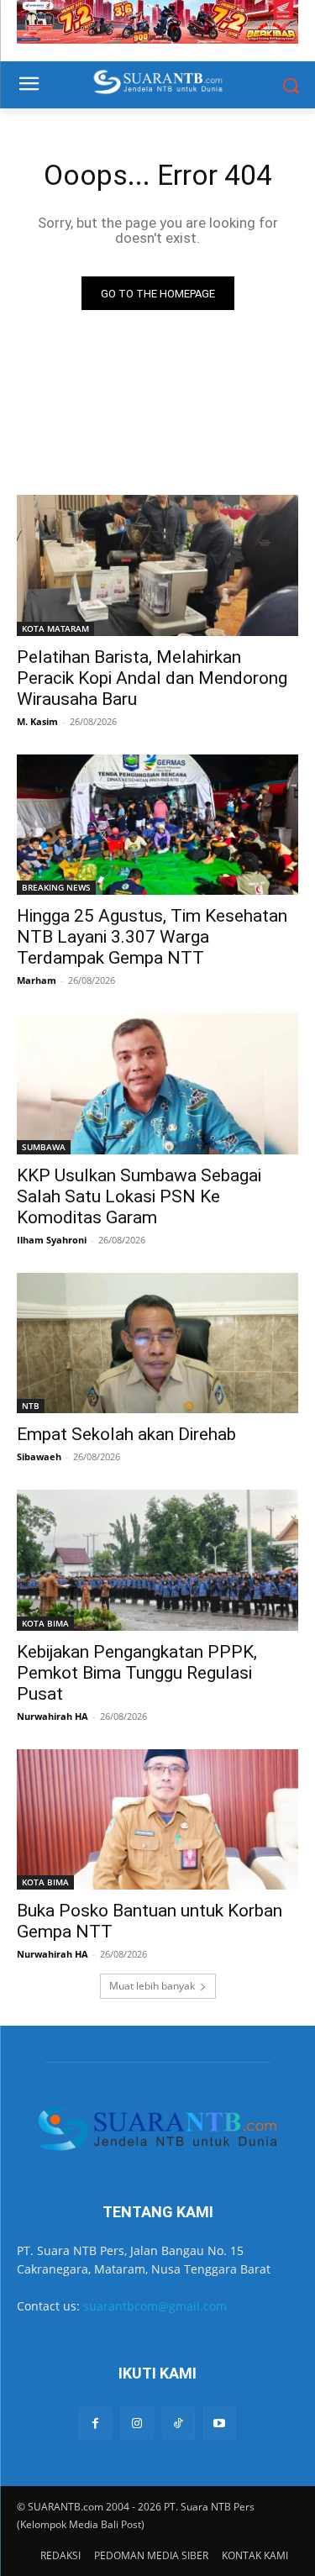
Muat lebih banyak (152, 1986)
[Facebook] (95, 2424)
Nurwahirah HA (52, 1716)
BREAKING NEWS (56, 887)
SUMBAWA (44, 1147)
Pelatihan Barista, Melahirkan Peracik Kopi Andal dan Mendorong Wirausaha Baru (152, 678)
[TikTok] (178, 2424)
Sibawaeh (39, 1456)
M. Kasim (37, 721)
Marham (37, 980)
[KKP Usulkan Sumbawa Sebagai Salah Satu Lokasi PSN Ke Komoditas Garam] (157, 1084)
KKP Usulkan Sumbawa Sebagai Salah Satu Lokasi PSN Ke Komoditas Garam (139, 1196)
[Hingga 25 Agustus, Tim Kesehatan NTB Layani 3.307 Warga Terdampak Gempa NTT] (157, 825)
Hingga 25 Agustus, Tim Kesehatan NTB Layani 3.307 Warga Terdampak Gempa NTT (152, 937)
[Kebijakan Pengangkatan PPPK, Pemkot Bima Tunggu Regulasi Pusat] (157, 1560)
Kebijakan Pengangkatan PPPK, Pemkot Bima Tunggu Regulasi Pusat (137, 1673)
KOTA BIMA (45, 1623)
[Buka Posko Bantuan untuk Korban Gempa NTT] (157, 1820)
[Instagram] (136, 2424)
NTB (31, 1406)
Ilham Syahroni (52, 1240)
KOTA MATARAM (55, 628)
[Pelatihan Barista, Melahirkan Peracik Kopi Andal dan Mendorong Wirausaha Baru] (157, 565)
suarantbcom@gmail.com (155, 2306)
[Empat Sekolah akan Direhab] (157, 1343)
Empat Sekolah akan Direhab (126, 1434)
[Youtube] (220, 2424)
